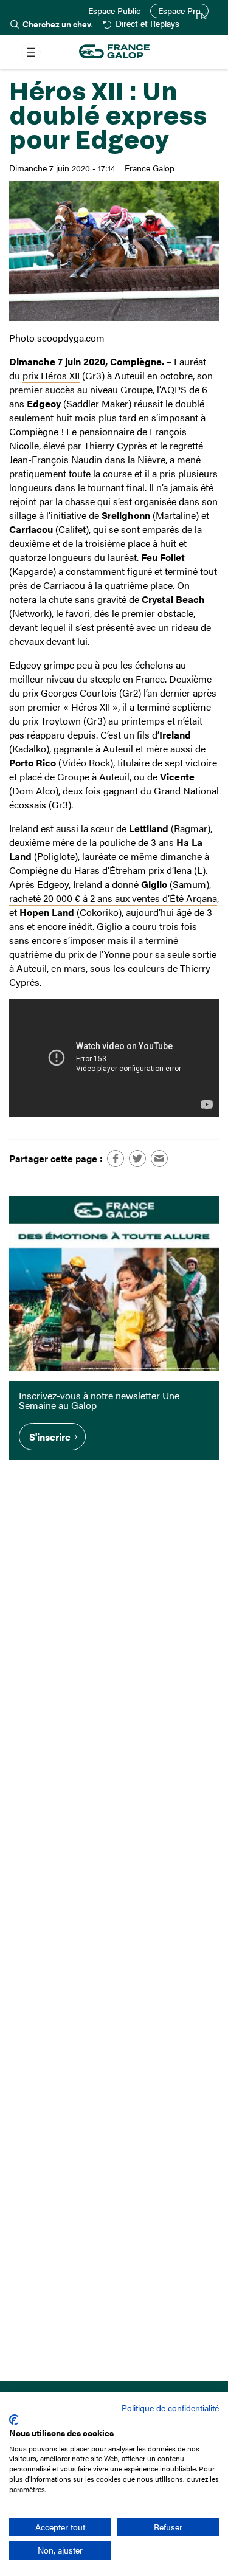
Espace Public (114, 11)
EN (201, 16)
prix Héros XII (51, 375)
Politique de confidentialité (170, 2408)
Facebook (116, 1159)
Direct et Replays (147, 24)
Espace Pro (179, 11)
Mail (159, 1159)
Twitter (137, 1159)
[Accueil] (114, 52)
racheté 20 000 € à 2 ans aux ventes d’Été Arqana (113, 898)
